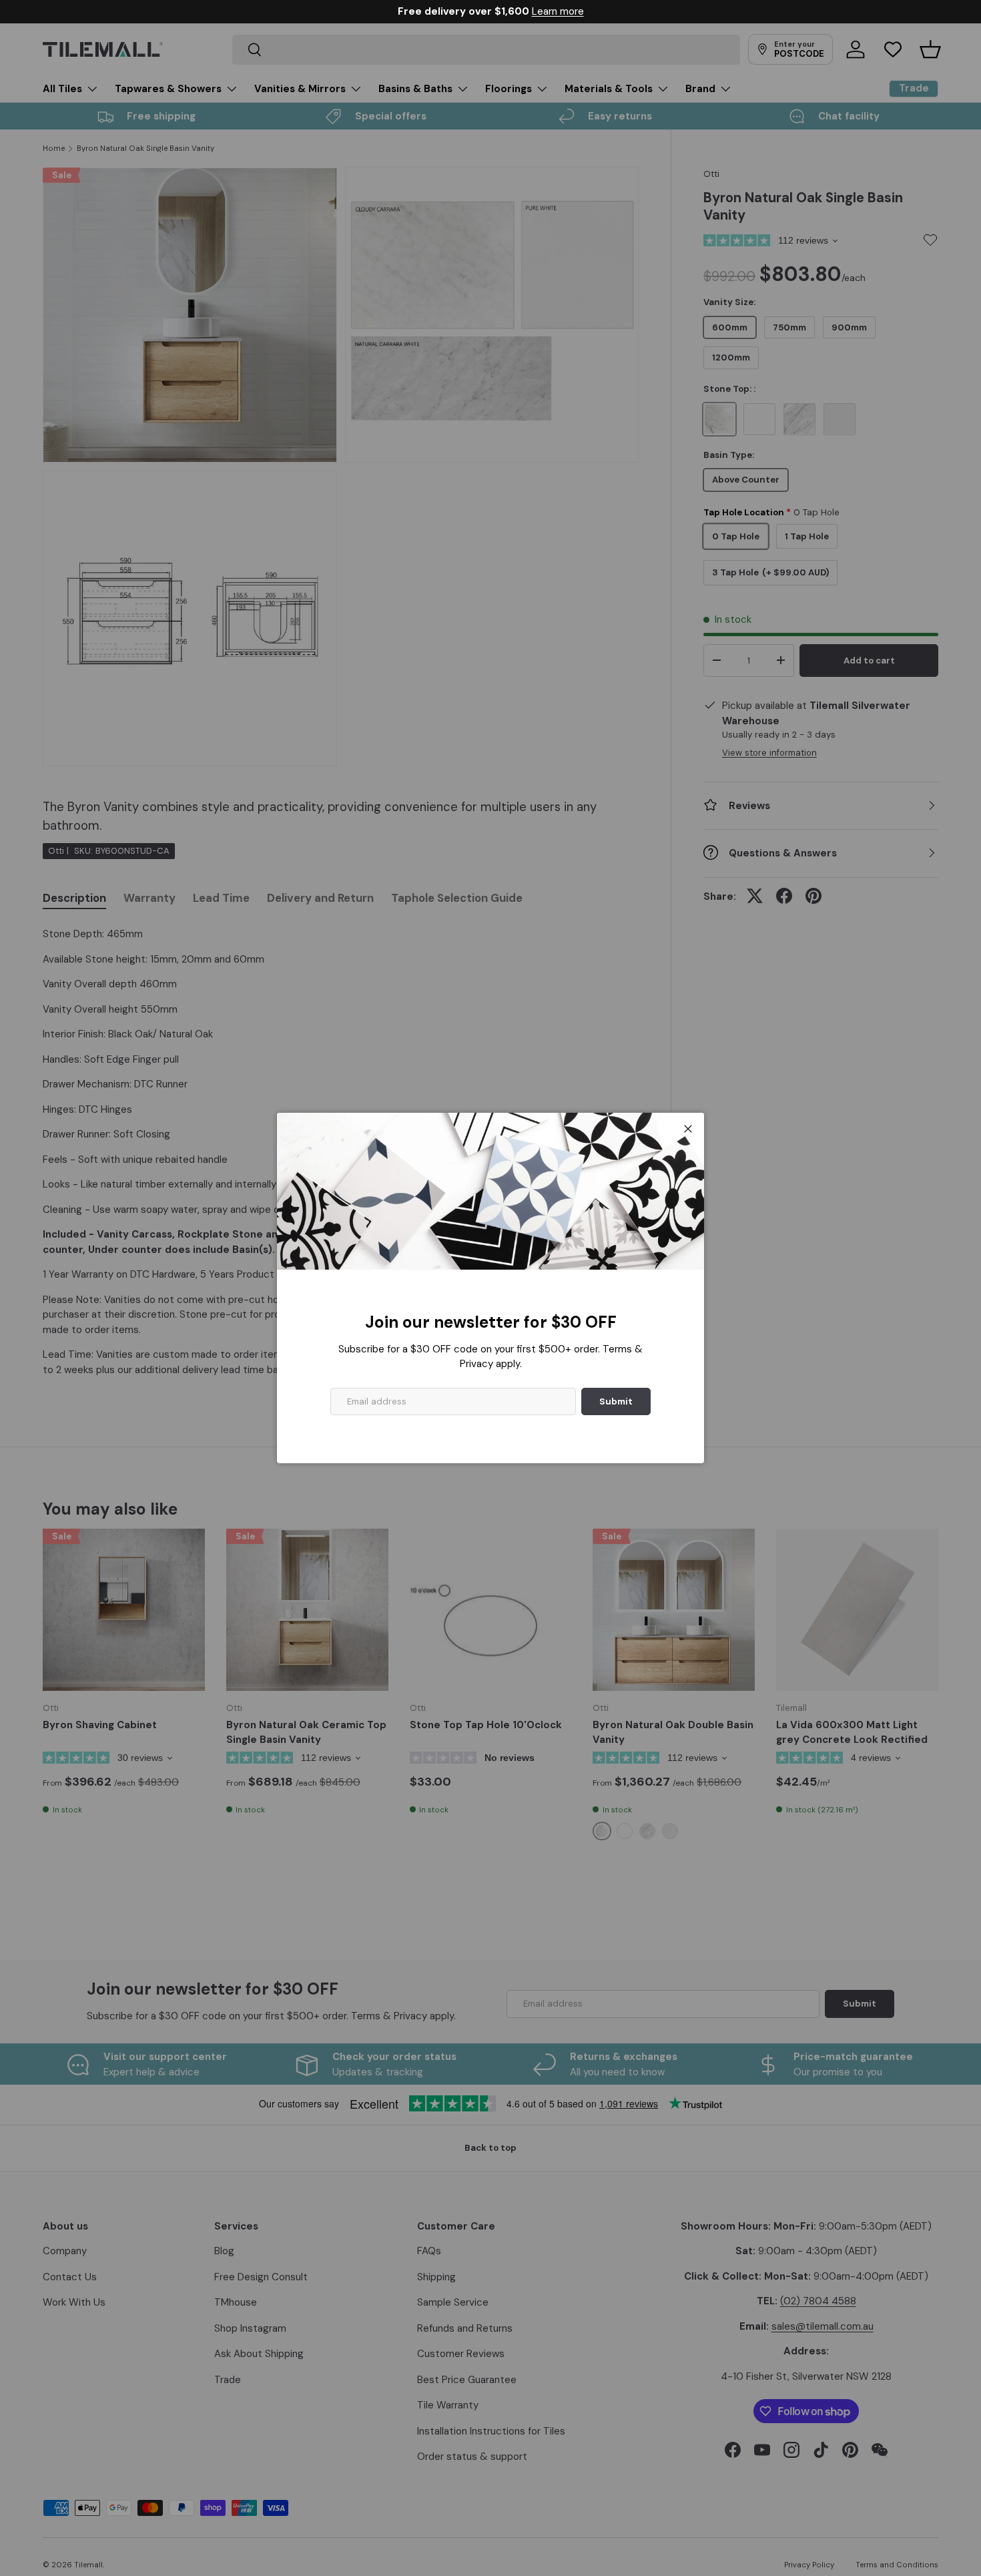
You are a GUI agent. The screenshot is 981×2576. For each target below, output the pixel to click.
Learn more (558, 11)
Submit (616, 1401)
